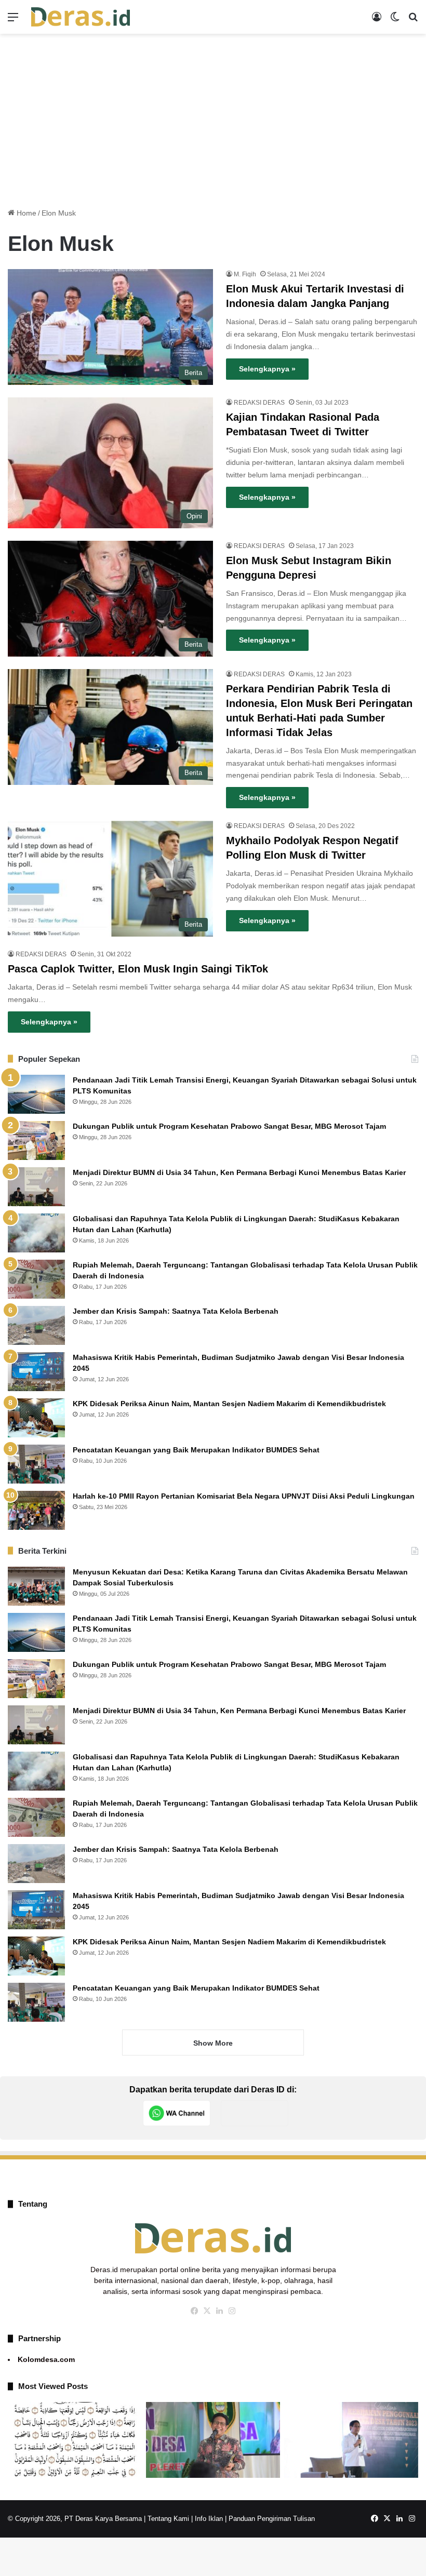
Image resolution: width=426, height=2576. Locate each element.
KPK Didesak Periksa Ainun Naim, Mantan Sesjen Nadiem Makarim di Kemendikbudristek (229, 1404)
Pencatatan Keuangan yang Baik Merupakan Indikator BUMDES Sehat (196, 1450)
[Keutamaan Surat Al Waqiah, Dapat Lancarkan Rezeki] (75, 2440)
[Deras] (81, 17)
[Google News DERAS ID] (255, 2113)
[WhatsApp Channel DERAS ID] (177, 2113)
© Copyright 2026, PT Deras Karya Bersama (75, 2519)
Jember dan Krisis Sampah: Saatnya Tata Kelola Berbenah (176, 1311)
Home (25, 213)
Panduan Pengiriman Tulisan (272, 2519)
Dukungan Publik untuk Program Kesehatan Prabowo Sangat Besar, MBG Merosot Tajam (230, 1126)
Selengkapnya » (267, 369)
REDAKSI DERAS (259, 403)
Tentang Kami (168, 2519)
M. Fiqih (245, 274)
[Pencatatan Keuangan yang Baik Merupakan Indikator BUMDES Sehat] (36, 1464)
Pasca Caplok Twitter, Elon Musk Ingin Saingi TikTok (138, 969)
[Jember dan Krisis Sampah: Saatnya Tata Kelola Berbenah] (36, 1325)
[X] (207, 2311)
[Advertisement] (213, 117)
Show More (213, 2043)
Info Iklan (209, 2519)
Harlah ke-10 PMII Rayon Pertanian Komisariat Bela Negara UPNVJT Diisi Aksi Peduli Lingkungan (244, 1496)
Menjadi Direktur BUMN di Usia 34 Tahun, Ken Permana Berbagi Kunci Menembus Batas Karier (239, 1172)
